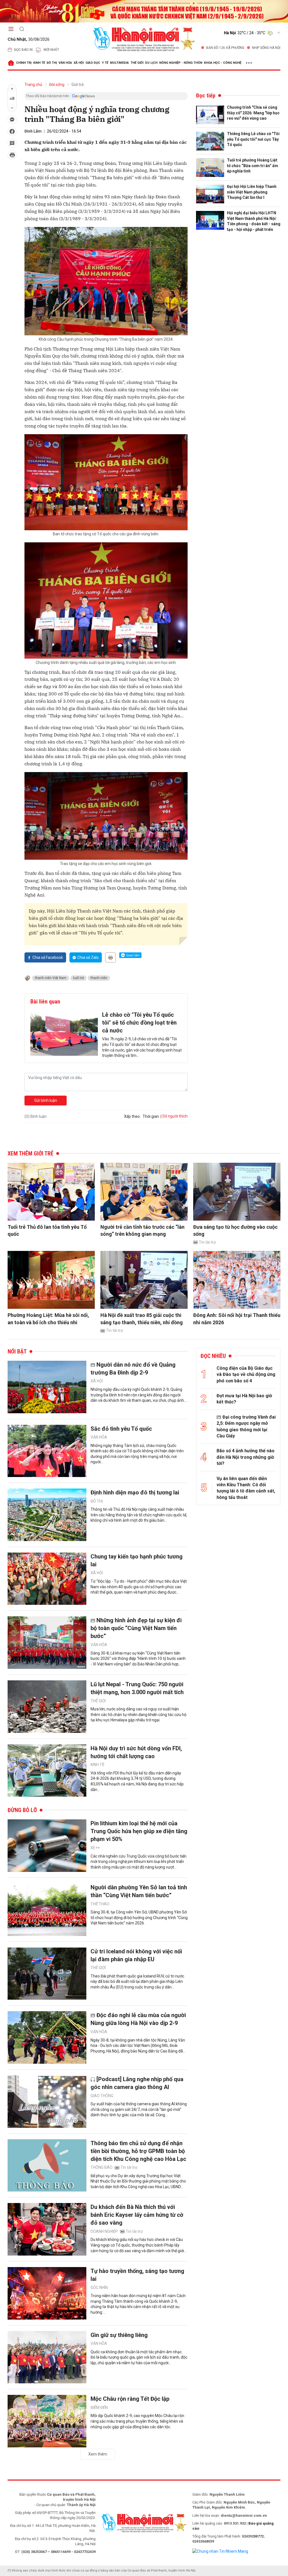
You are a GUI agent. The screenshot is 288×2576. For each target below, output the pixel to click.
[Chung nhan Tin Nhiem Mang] (220, 2551)
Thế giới (137, 63)
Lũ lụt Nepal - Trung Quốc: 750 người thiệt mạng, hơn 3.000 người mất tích (137, 1688)
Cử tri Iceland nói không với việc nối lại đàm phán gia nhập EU (136, 1955)
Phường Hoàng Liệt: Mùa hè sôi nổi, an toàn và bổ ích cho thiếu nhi (48, 1319)
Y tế (105, 63)
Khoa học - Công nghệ (223, 63)
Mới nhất (51, 50)
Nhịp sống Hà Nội (266, 48)
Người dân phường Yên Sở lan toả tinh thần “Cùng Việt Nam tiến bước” (139, 1891)
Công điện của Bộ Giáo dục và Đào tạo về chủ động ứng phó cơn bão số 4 (246, 1375)
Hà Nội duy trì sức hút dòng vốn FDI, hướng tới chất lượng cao (136, 1752)
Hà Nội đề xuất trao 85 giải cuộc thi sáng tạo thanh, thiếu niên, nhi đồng (142, 1319)
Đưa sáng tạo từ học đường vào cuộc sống (235, 1230)
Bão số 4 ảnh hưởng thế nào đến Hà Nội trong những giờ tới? (246, 1457)
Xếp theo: (132, 1116)
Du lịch (151, 63)
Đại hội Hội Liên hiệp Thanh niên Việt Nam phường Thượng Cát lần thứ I (252, 192)
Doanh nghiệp (104, 2231)
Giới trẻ (77, 85)
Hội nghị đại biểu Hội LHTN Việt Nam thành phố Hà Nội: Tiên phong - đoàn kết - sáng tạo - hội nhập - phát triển (254, 221)
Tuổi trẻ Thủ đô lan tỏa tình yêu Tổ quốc (47, 1230)
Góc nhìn (99, 2288)
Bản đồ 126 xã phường (225, 48)
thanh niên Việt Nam (51, 978)
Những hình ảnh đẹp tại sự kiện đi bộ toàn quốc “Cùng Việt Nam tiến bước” (136, 1628)
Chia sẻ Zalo (88, 957)
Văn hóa (65, 63)
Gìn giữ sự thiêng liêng (119, 2335)
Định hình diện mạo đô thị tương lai (135, 1492)
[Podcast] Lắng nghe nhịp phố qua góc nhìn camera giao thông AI (137, 2083)
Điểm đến (99, 2407)
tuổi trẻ (78, 978)
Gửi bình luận (46, 1100)
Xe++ (95, 1848)
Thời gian (151, 1116)
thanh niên (99, 978)
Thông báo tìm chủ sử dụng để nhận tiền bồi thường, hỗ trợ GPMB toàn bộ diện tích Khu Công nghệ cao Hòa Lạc (138, 2151)
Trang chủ (33, 85)
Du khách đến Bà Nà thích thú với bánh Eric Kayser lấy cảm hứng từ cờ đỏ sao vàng (137, 2215)
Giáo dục (93, 63)
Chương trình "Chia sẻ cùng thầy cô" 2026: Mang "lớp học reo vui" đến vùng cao (253, 113)
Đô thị (52, 63)
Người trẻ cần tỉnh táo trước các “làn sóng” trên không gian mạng (142, 1230)
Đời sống (57, 85)
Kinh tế (39, 63)
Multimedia (119, 63)
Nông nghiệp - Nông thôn (181, 63)
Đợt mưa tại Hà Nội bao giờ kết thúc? (244, 1399)
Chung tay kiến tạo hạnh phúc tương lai (137, 1560)
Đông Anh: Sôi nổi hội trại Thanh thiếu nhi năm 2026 (237, 1319)
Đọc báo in (23, 50)
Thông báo (102, 2167)
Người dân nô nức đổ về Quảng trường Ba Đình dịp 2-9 (133, 1369)
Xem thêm (98, 2454)
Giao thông (102, 2096)
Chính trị (24, 63)
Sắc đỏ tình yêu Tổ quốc (121, 1429)
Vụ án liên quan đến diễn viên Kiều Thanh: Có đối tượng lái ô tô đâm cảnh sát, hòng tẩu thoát (246, 1488)
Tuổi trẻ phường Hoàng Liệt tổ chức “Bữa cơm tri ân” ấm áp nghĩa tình (253, 166)
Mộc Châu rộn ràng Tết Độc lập (130, 2399)
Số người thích (175, 1116)
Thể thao (100, 1904)
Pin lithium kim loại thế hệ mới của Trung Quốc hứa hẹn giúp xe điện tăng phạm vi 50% (139, 1831)
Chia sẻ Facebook (48, 957)
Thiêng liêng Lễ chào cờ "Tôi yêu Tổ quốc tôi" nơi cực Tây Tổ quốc (253, 139)
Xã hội (79, 63)
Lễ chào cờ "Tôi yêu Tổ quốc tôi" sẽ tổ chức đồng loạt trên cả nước (139, 1023)
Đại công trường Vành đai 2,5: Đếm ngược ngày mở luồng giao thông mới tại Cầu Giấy (246, 1426)
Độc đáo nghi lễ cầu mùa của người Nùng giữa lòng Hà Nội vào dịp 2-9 (138, 2019)
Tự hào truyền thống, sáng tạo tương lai (137, 2275)
